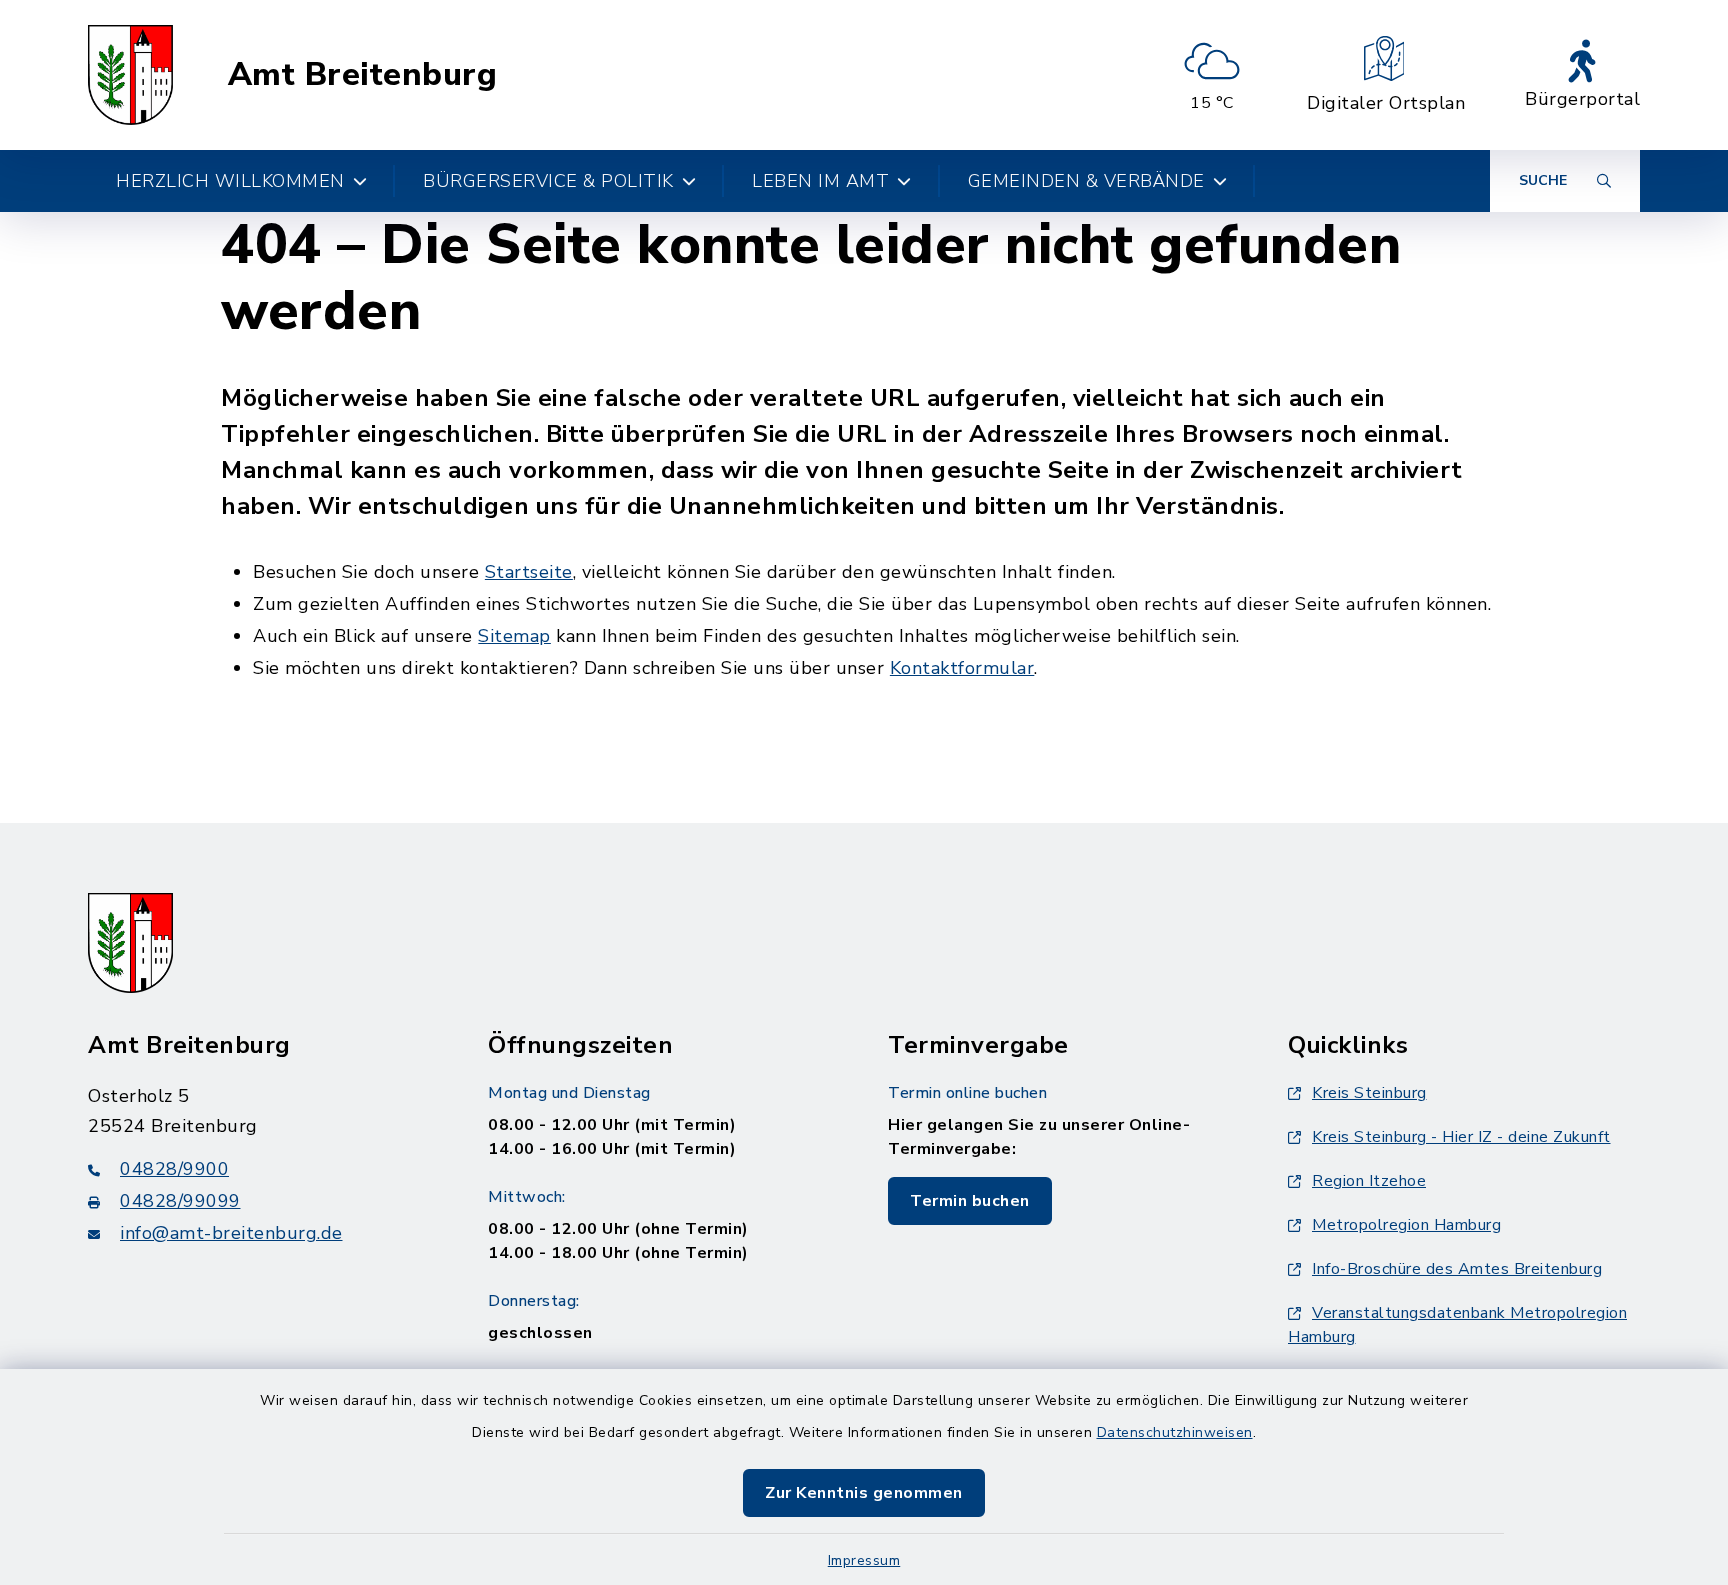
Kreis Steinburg (1369, 1093)
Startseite (529, 572)
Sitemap (514, 636)
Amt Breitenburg (363, 75)
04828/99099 (180, 1201)
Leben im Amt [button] (820, 181)
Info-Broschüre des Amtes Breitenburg (1457, 1269)
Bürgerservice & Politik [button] (548, 181)
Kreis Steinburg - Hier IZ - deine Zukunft (1461, 1137)
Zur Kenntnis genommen (864, 1493)
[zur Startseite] (130, 75)
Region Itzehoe (1369, 1181)
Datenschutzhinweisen (1175, 1432)
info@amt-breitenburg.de (231, 1233)
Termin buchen (970, 1201)
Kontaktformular (962, 668)
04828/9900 (174, 1169)
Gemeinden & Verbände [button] (1086, 181)
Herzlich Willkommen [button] (230, 181)
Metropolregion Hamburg (1406, 1225)
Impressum (864, 1560)
